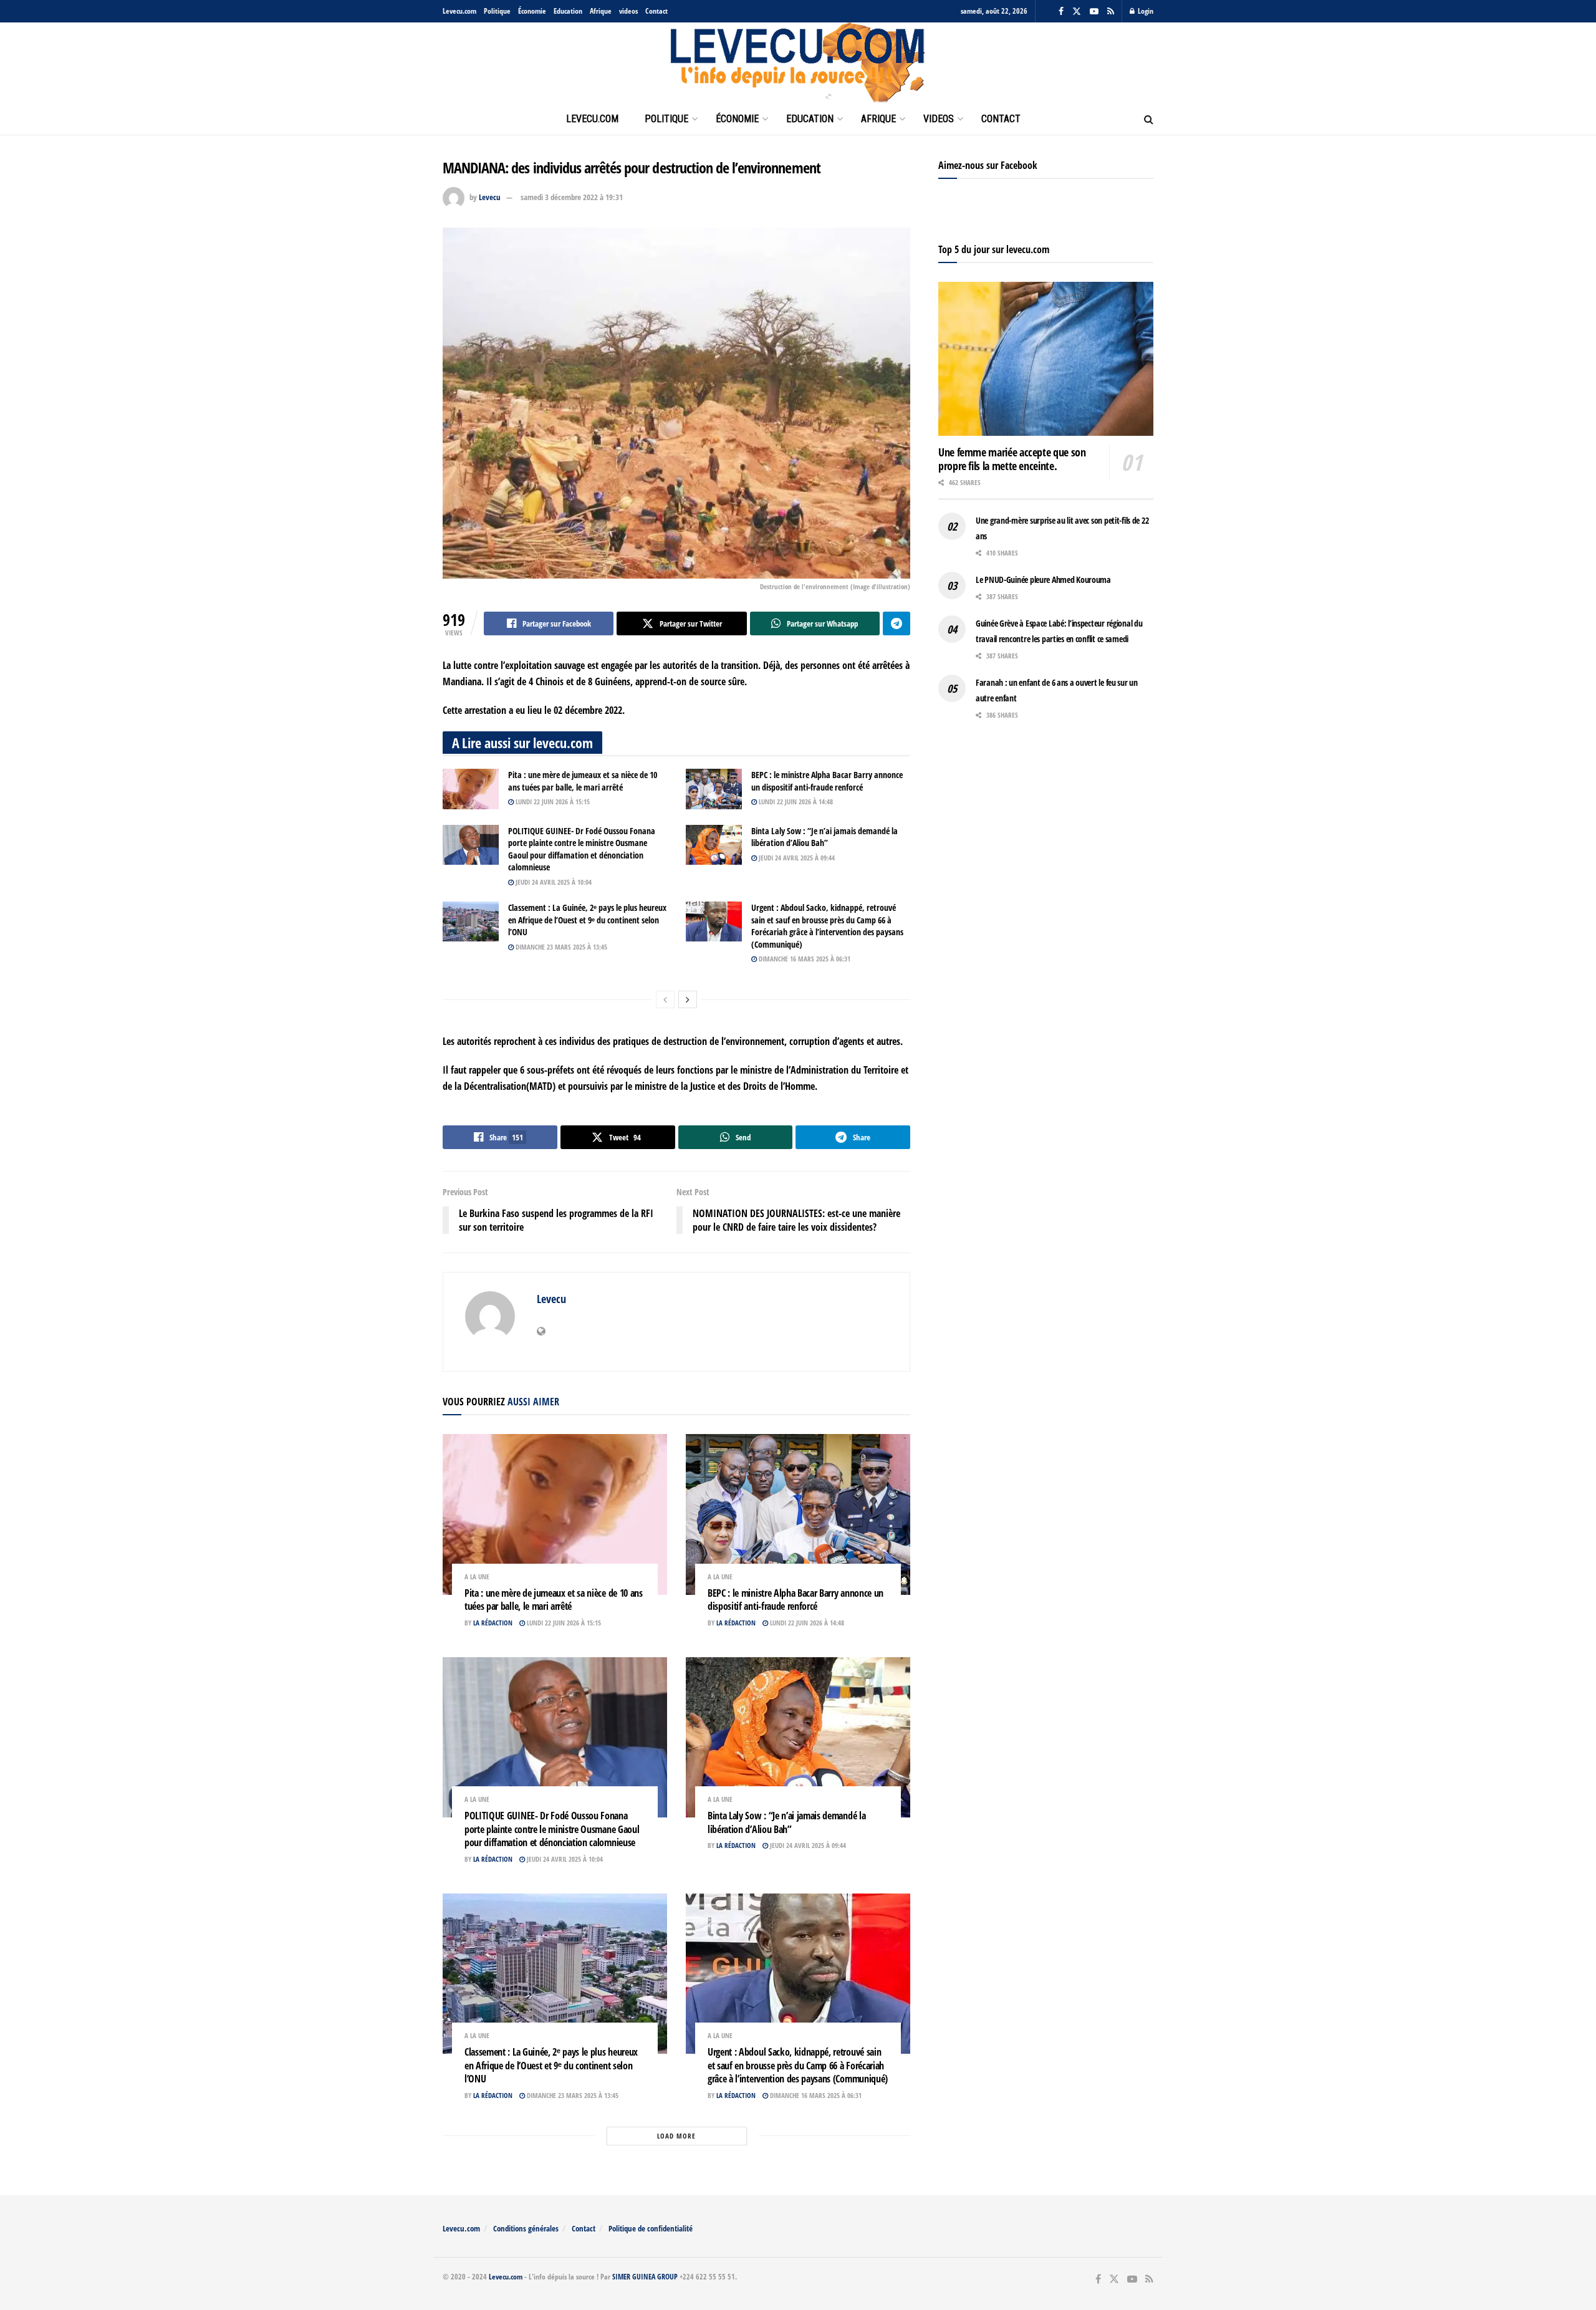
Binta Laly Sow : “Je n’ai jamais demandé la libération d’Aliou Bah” (824, 837)
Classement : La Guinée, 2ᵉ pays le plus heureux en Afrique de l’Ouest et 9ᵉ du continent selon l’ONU (587, 920)
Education (568, 11)
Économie (532, 11)
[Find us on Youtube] (1094, 12)
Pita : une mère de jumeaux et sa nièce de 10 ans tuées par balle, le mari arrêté (583, 781)
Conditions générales (526, 2228)
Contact (656, 11)
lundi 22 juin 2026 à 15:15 (552, 801)
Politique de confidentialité (651, 2228)
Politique (497, 11)
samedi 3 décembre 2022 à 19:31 (572, 197)
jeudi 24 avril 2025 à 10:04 (553, 882)
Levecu (490, 197)
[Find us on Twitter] (1077, 12)
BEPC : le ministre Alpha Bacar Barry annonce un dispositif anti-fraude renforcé (827, 781)
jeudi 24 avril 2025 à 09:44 (796, 858)
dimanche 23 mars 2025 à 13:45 (560, 947)
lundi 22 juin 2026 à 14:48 (795, 801)
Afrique (601, 11)
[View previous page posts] (665, 999)
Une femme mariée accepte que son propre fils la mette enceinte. (1012, 459)
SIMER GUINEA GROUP (645, 2277)
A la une (477, 1576)
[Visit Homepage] (798, 63)
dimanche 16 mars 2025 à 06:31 (804, 959)
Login (1145, 11)
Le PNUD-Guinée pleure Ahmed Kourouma (1043, 580)
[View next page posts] (688, 999)
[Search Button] (1149, 119)
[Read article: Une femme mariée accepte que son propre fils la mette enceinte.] (1046, 359)
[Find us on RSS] (1111, 12)
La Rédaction (493, 1623)
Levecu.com (459, 11)
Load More (676, 2136)
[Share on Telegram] (897, 623)
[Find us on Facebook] (1061, 12)
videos (628, 11)
